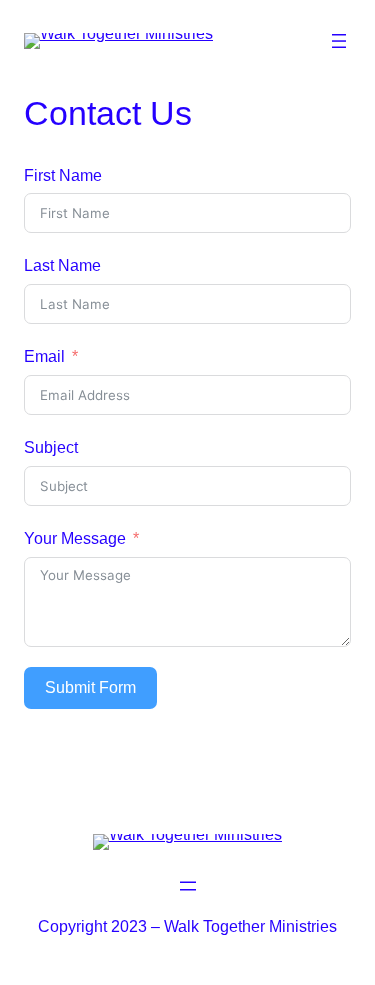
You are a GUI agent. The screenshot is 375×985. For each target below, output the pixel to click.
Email (44, 356)
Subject (51, 447)
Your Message (75, 538)
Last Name (62, 265)
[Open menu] (339, 41)
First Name (63, 175)
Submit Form (90, 687)
